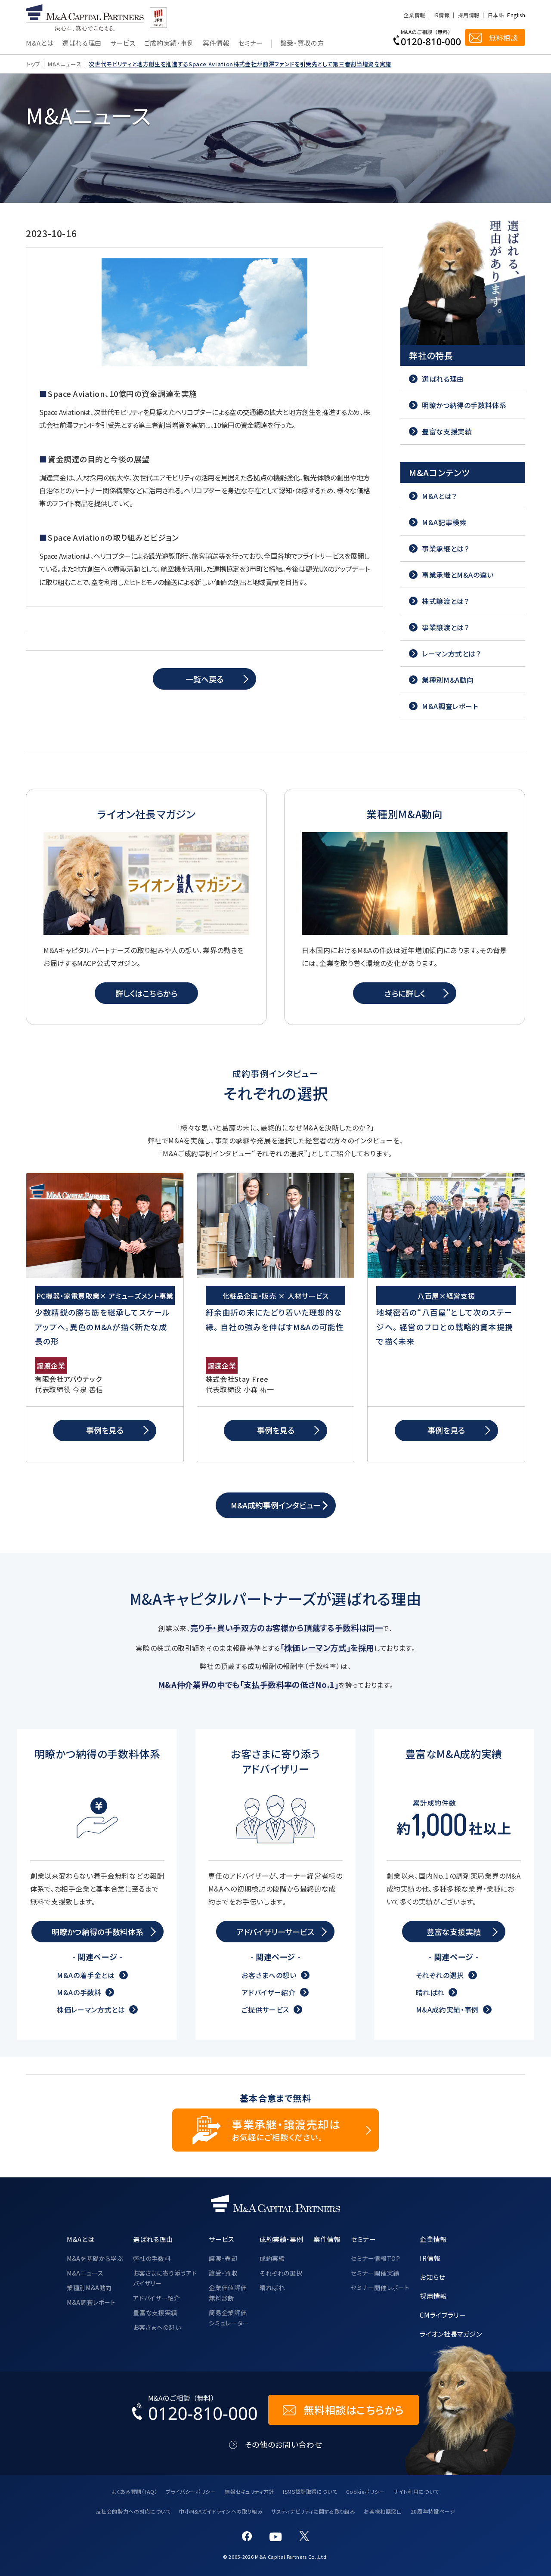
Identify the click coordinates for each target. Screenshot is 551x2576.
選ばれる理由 (82, 43)
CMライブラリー (443, 2315)
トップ (33, 64)
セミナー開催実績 (375, 2273)
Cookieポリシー (365, 2491)
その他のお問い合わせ (283, 2444)
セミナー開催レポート (380, 2288)
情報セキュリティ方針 (249, 2491)
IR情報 (441, 15)
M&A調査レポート (91, 2302)
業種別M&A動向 (89, 2288)
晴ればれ (430, 1992)
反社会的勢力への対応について (133, 2511)
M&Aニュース (65, 64)
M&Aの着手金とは (86, 1975)
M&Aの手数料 (79, 1992)
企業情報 (414, 15)
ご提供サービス (265, 2009)
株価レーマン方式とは (91, 2009)
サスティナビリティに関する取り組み (313, 2511)
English (516, 15)
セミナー (251, 43)
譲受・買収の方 (302, 43)
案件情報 (216, 43)
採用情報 (469, 15)
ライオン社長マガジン (451, 2334)
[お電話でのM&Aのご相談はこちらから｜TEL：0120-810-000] (195, 2410)
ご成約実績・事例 (169, 43)
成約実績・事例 (281, 2239)
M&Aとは (40, 43)
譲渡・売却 (223, 2258)
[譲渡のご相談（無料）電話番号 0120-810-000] (427, 37)
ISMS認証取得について (310, 2491)
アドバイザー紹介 (268, 1992)
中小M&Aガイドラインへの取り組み (221, 2511)
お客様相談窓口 (383, 2511)
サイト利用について (416, 2491)
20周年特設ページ (433, 2511)
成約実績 (272, 2258)
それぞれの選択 (440, 1975)
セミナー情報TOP (376, 2258)
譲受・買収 (223, 2273)
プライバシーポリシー (191, 2491)
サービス (123, 43)
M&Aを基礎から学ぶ (95, 2258)
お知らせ (432, 2277)
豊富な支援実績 (155, 2313)
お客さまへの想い (269, 1975)
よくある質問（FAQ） (135, 2491)
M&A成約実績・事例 (447, 2009)
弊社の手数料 (152, 2258)
